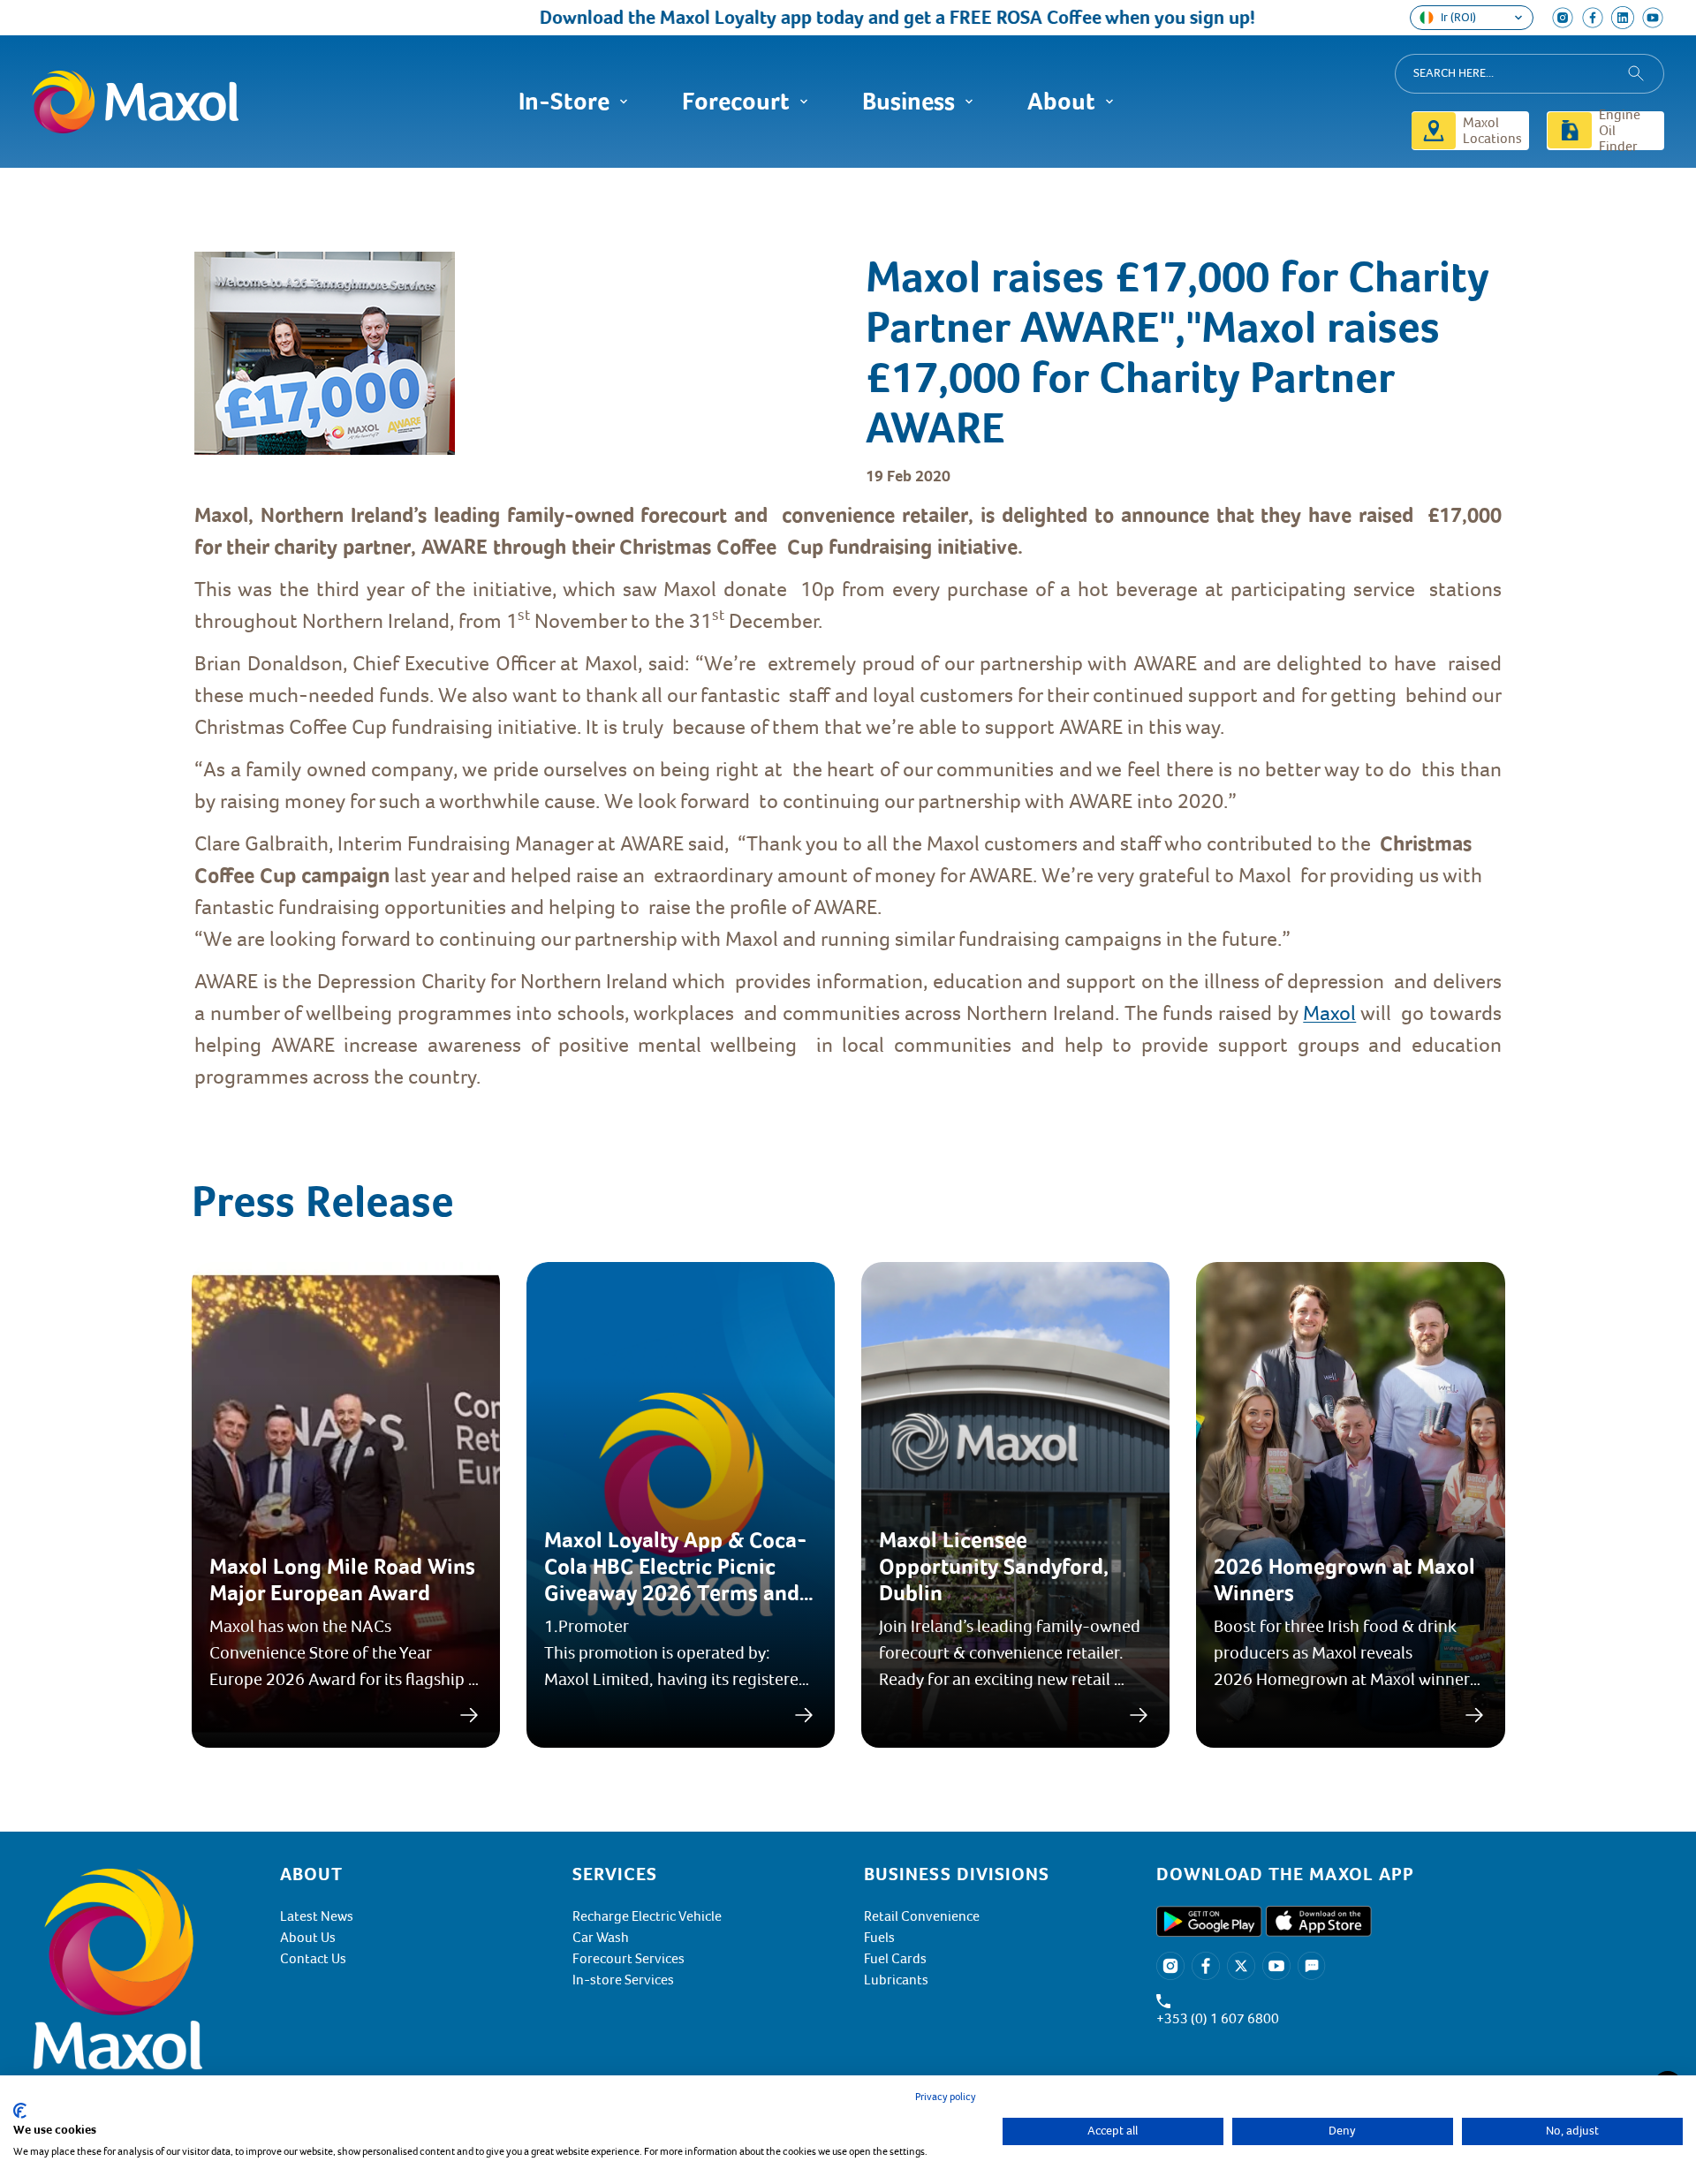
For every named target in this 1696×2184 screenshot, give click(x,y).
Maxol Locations (1492, 131)
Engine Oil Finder (1620, 131)
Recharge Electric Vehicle (647, 1916)
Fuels (879, 1938)
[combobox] (1529, 74)
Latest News (317, 1916)
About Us (308, 1938)
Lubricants (896, 1980)
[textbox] (848, 796)
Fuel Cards (895, 1959)
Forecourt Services (628, 1959)
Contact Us (313, 1959)
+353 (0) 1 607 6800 (1218, 2019)
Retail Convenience (922, 1916)
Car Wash (601, 1938)
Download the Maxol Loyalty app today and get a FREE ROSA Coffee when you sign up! (833, 17)
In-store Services (623, 1980)
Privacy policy (946, 2097)
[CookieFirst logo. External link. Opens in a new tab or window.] (20, 2111)
